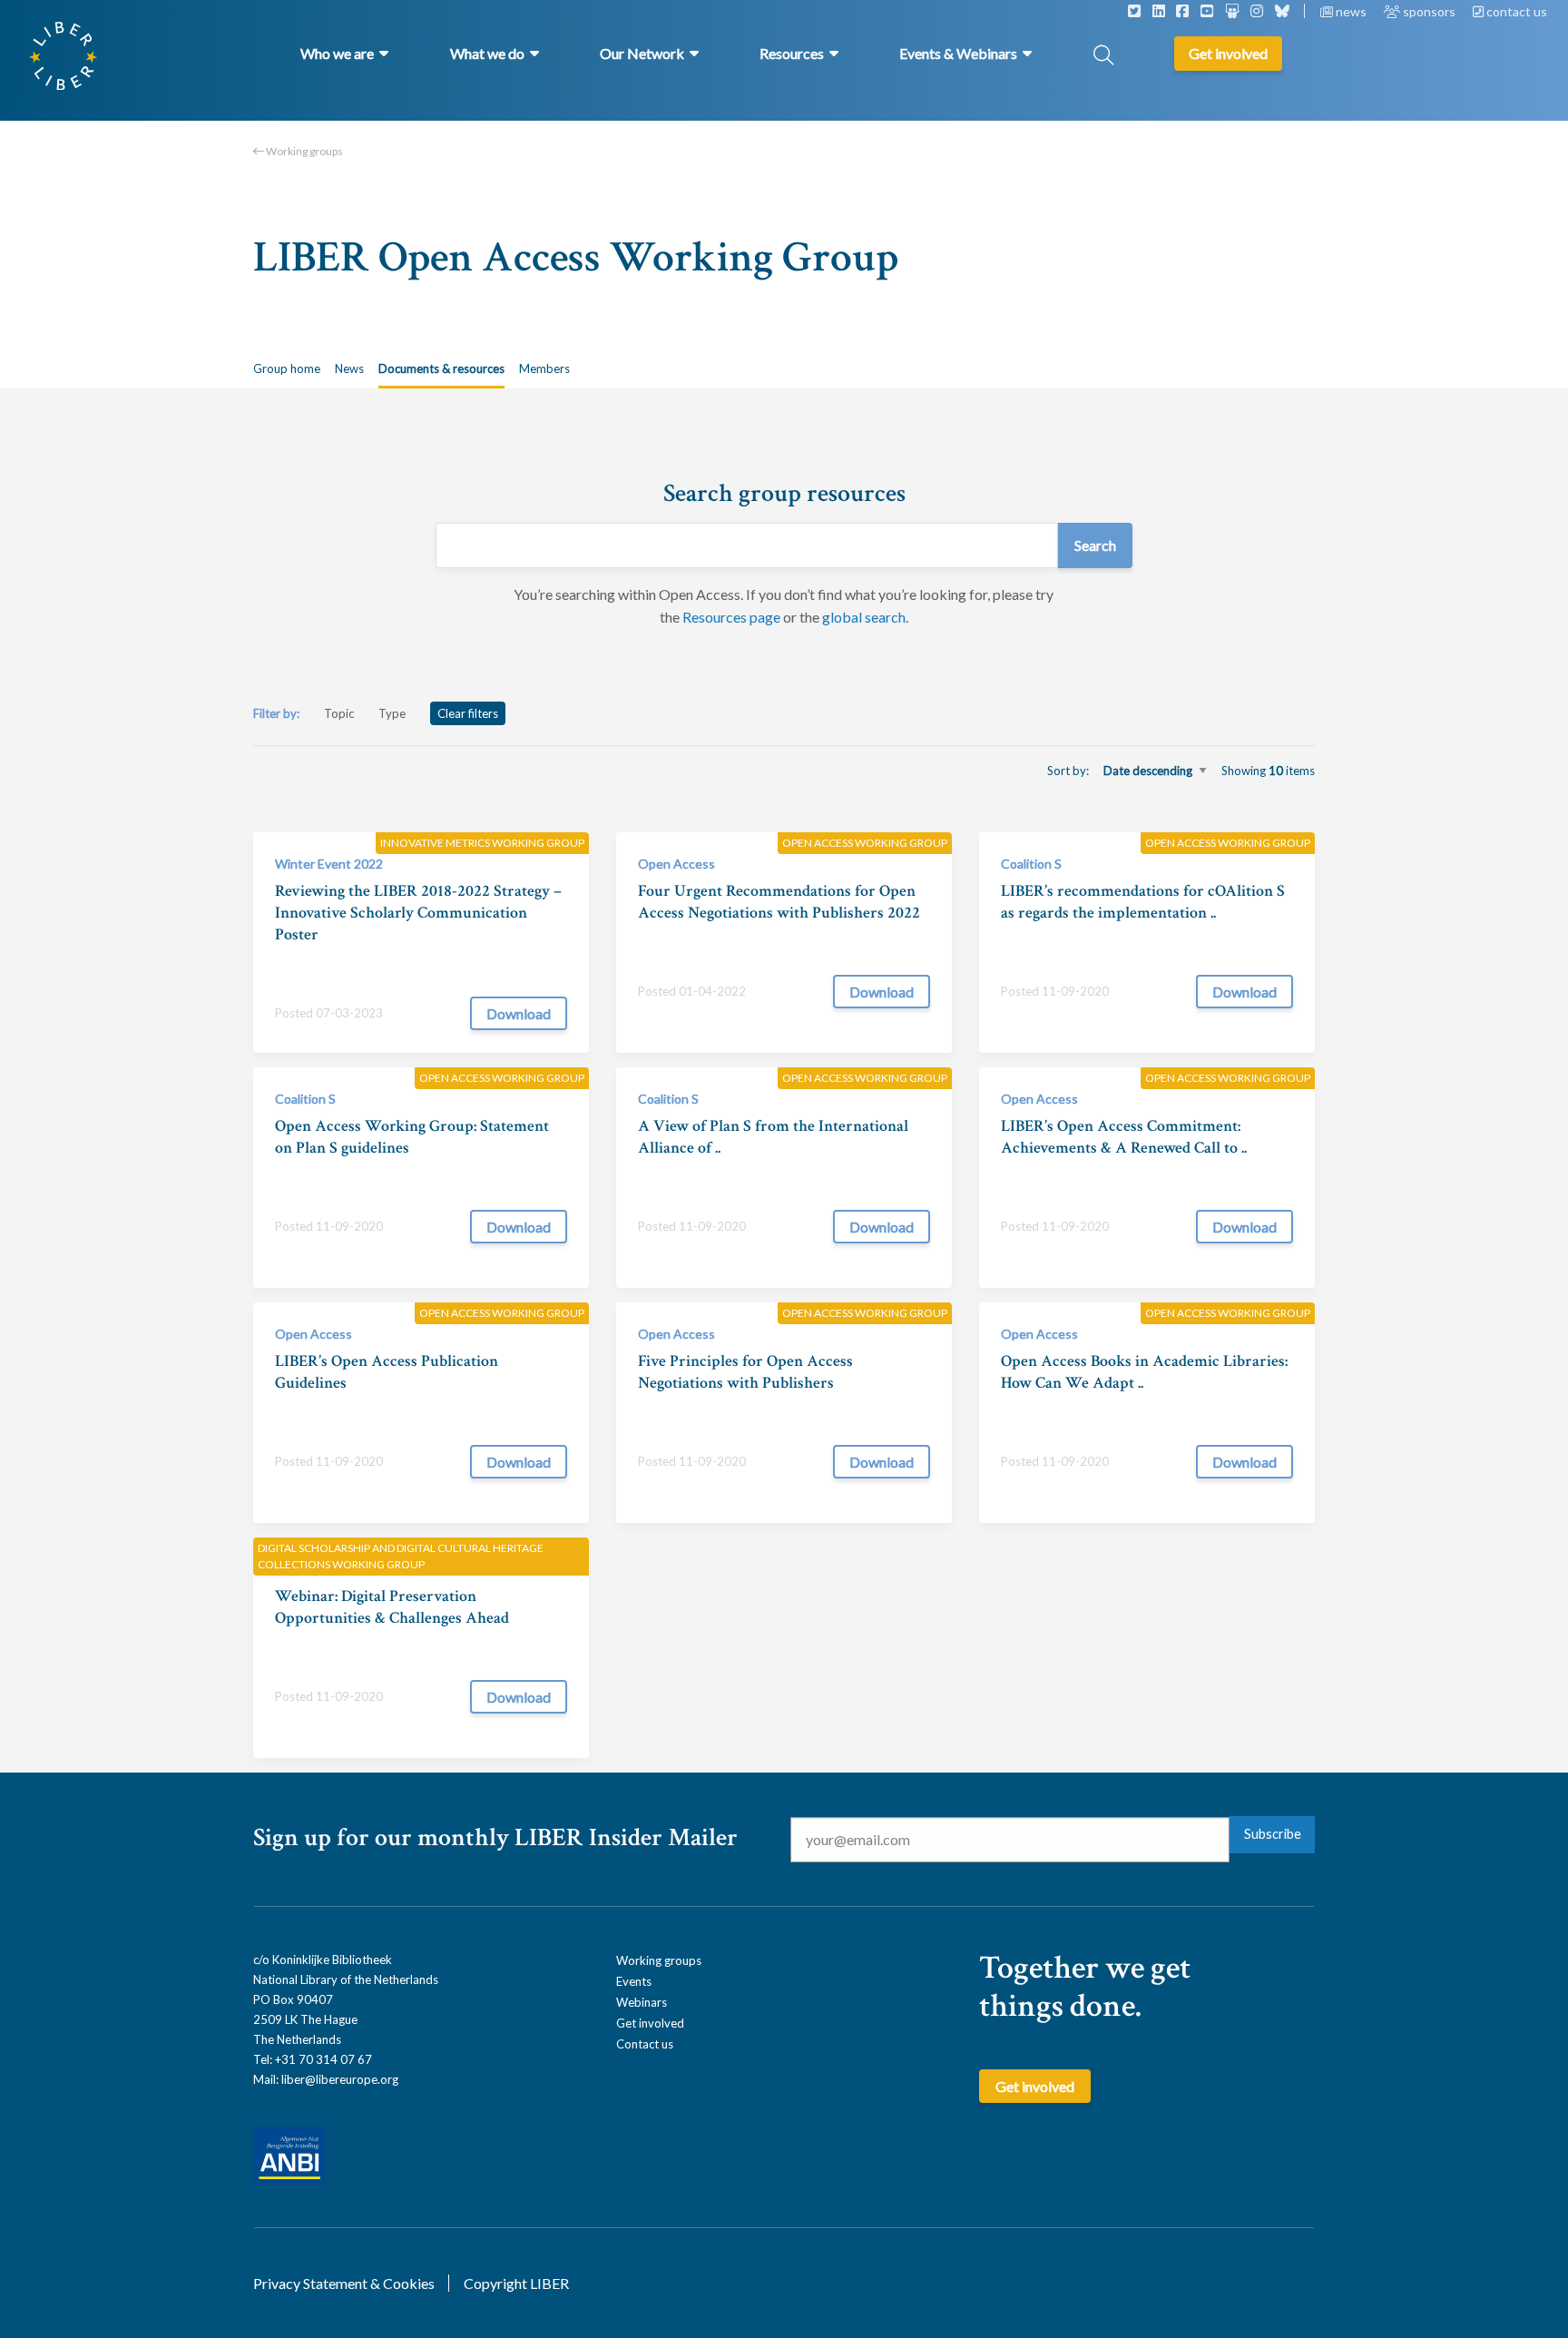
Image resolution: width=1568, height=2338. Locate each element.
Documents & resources (441, 368)
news (1351, 11)
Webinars (642, 2002)
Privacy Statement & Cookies (344, 2283)
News (349, 368)
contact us (1515, 11)
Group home (287, 368)
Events (634, 1981)
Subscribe (1273, 1834)
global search (864, 617)
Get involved (650, 2023)
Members (544, 368)
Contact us (645, 2044)
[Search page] (1103, 57)
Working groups (304, 151)
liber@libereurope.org (340, 2079)
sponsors (1429, 11)
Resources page (731, 617)
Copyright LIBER (516, 2283)
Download (519, 1013)
